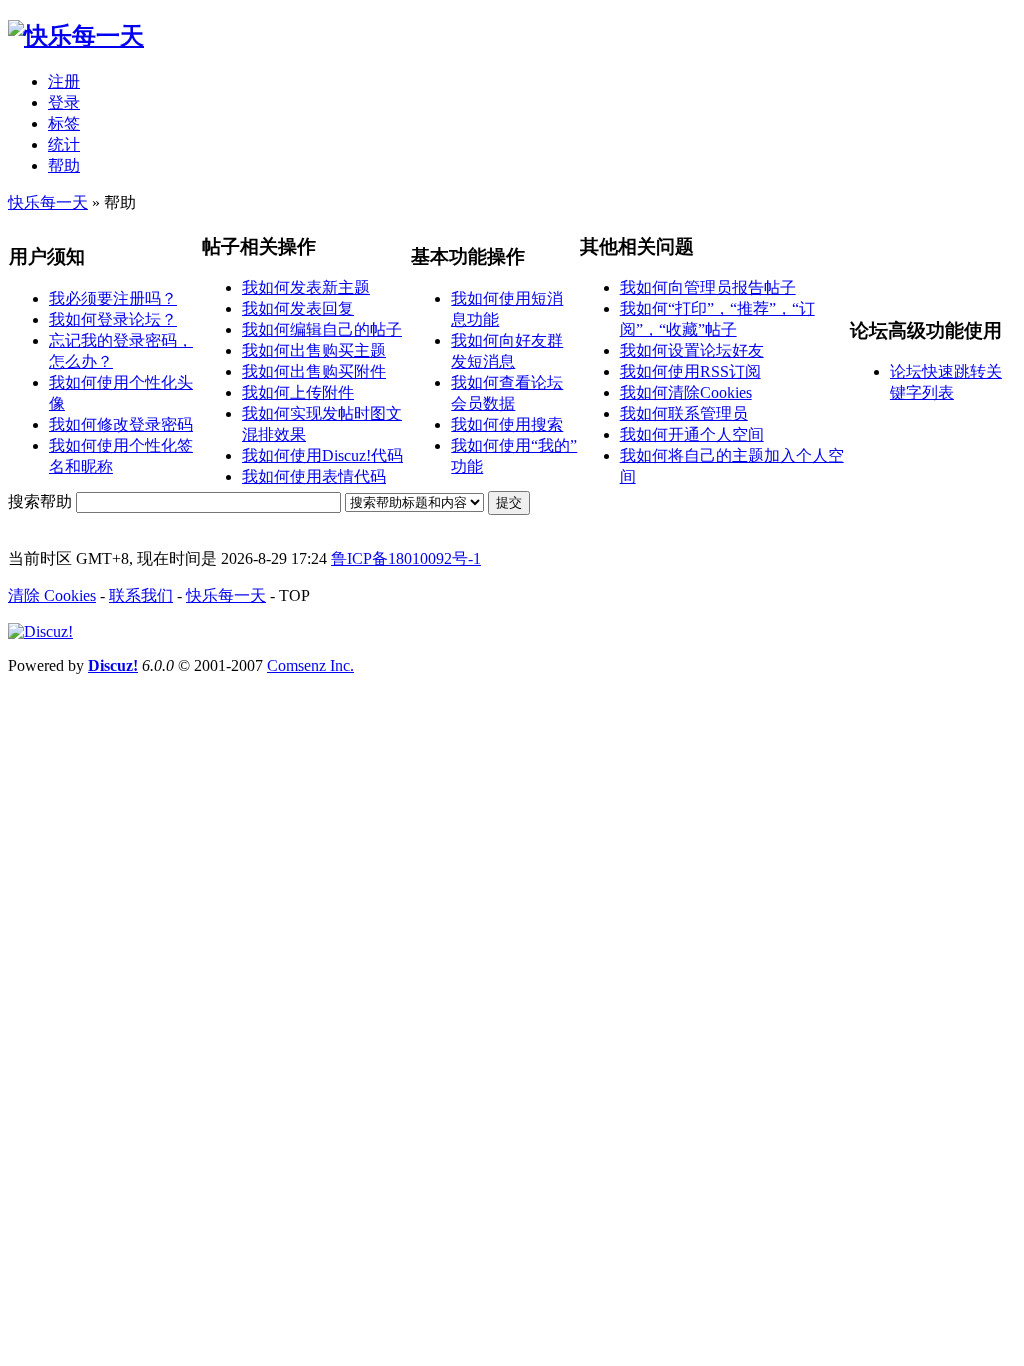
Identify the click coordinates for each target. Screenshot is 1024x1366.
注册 (64, 81)
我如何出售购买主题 (314, 350)
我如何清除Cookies (686, 392)
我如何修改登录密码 (121, 424)
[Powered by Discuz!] (40, 631)
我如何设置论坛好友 (692, 350)
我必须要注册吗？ (113, 298)
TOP (294, 595)
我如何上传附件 (298, 392)
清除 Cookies (52, 595)
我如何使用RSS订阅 (690, 371)
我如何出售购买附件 (314, 371)
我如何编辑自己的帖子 (322, 329)
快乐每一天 (48, 202)
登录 (64, 102)
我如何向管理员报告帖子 (708, 287)
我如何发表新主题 (306, 287)
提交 (509, 502)
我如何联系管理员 (684, 413)
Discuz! (113, 665)
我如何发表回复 (298, 308)
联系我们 (141, 595)
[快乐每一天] (76, 36)
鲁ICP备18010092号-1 (406, 558)
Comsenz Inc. (310, 665)
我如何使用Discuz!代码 (322, 455)
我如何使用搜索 (507, 424)
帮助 (64, 165)
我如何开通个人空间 (692, 434)
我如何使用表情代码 (314, 476)
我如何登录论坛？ (113, 319)
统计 (64, 144)
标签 (64, 123)
